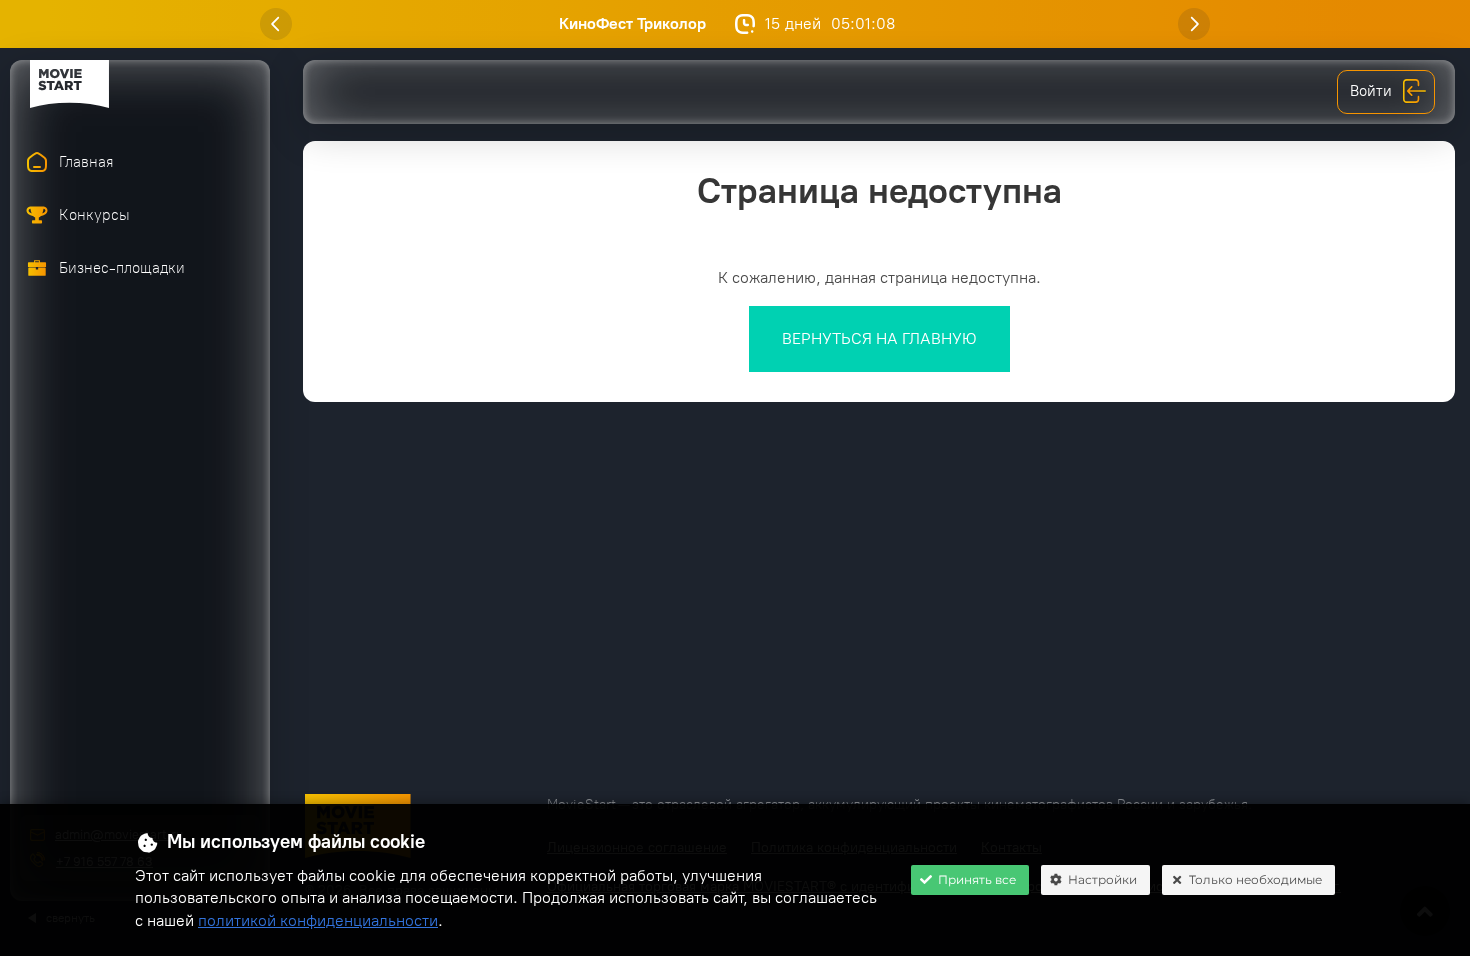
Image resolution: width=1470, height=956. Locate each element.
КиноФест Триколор (632, 23)
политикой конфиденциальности (318, 920)
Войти (1371, 91)
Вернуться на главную (879, 338)
